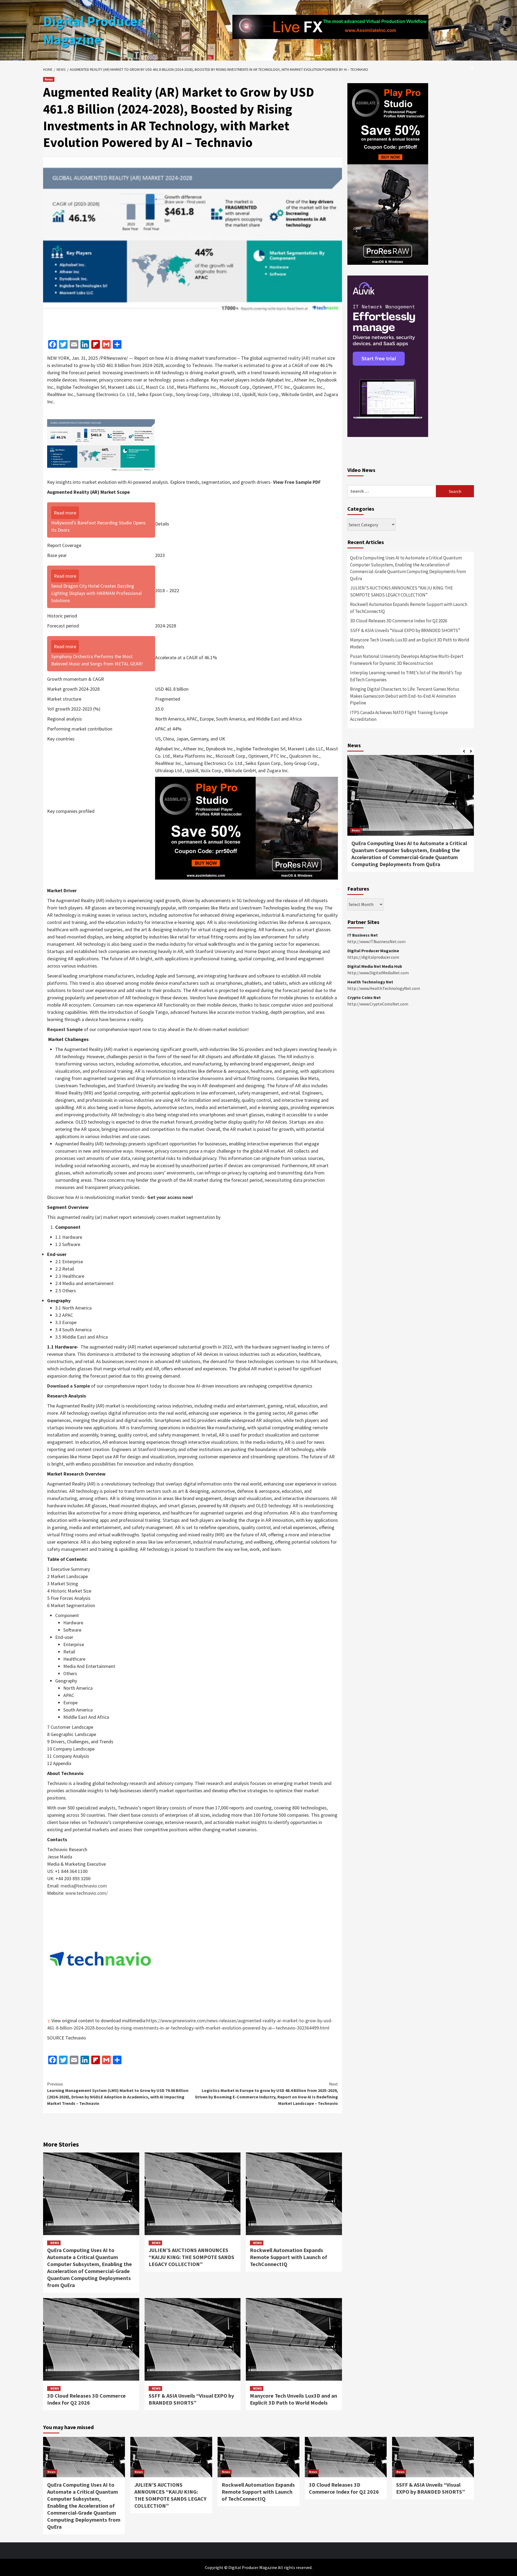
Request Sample (65, 1029)
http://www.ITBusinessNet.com (376, 941)
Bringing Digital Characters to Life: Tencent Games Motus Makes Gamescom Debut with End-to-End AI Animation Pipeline (405, 696)
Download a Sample (69, 1386)
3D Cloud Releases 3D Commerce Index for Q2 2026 (86, 2399)
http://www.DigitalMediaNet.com (378, 973)
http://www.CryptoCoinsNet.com (378, 1004)
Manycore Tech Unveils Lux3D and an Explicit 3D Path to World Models (294, 2399)
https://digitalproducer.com (373, 957)
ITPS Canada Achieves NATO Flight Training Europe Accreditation (399, 716)
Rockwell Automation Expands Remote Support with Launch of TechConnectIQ (289, 2257)
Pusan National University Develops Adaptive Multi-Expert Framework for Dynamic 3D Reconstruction (407, 660)
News (49, 79)
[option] (411, 816)
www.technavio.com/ (87, 1893)
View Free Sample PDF (297, 482)
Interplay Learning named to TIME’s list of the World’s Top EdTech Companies (406, 676)
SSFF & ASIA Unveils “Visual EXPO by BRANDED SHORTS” (191, 2399)
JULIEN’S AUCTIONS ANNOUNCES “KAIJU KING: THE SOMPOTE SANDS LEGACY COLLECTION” (191, 2257)
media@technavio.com (84, 1886)
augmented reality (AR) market (295, 358)
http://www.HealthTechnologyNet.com (384, 988)
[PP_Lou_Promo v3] (247, 828)
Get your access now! (170, 1197)
